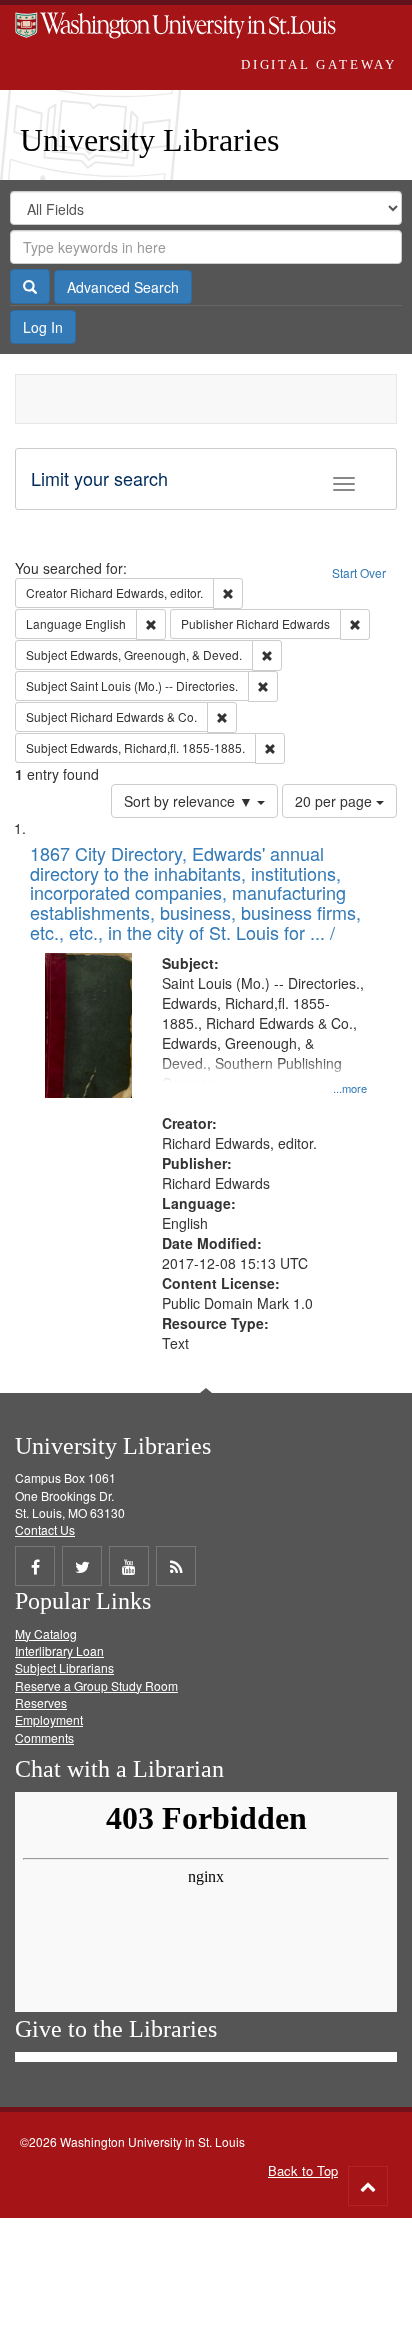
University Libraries (149, 140)
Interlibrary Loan (59, 1650)
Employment (49, 1719)
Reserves (41, 1702)
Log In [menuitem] (43, 327)
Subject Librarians (64, 1667)
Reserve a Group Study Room (96, 1685)
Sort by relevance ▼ (190, 801)
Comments (44, 1737)
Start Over (359, 572)
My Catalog (46, 1633)
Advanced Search (123, 287)
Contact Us (45, 1529)
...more (350, 1088)
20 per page (335, 801)
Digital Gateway (319, 64)
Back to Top (303, 2170)
